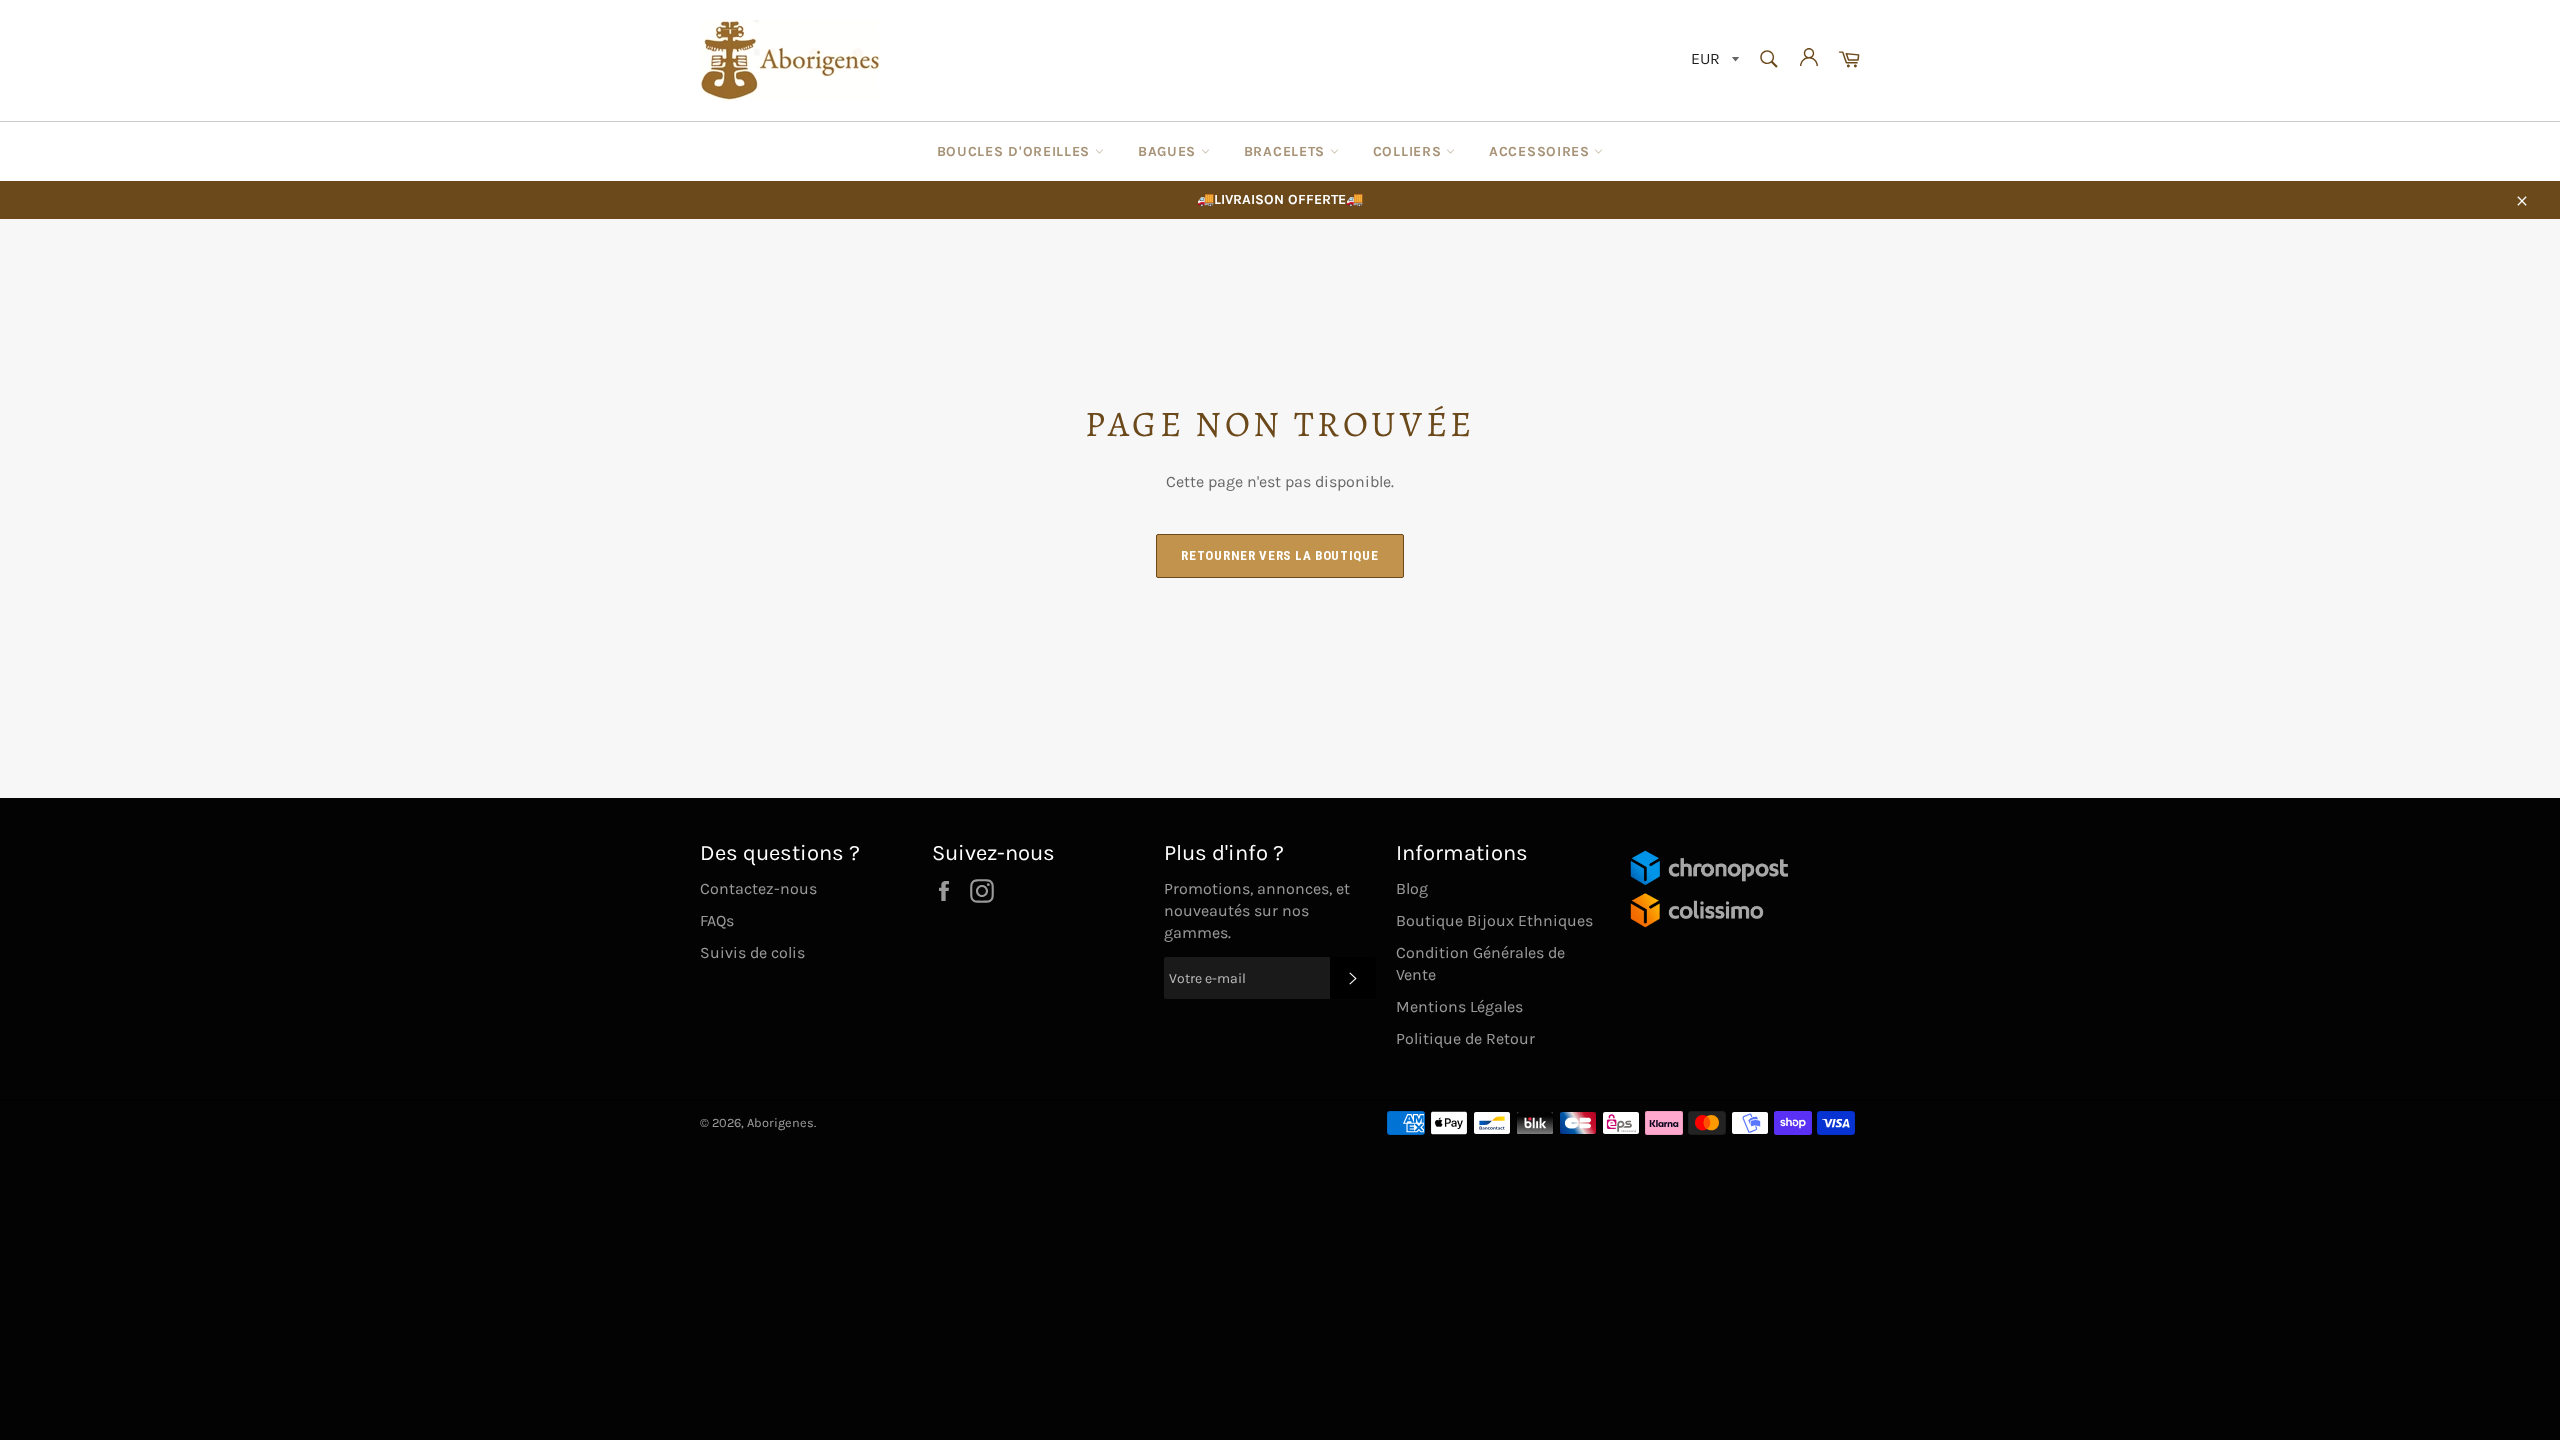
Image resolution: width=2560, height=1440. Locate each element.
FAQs (717, 920)
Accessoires (1541, 151)
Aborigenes (780, 1122)
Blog (1412, 888)
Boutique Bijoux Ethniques (1494, 920)
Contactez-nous (758, 888)
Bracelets (1287, 151)
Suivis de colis (752, 952)
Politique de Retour (1465, 1038)
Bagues (1169, 151)
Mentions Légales (1459, 1006)
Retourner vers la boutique (1279, 555)
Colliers (1409, 151)
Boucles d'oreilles (1016, 151)
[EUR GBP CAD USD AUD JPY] (1713, 60)
